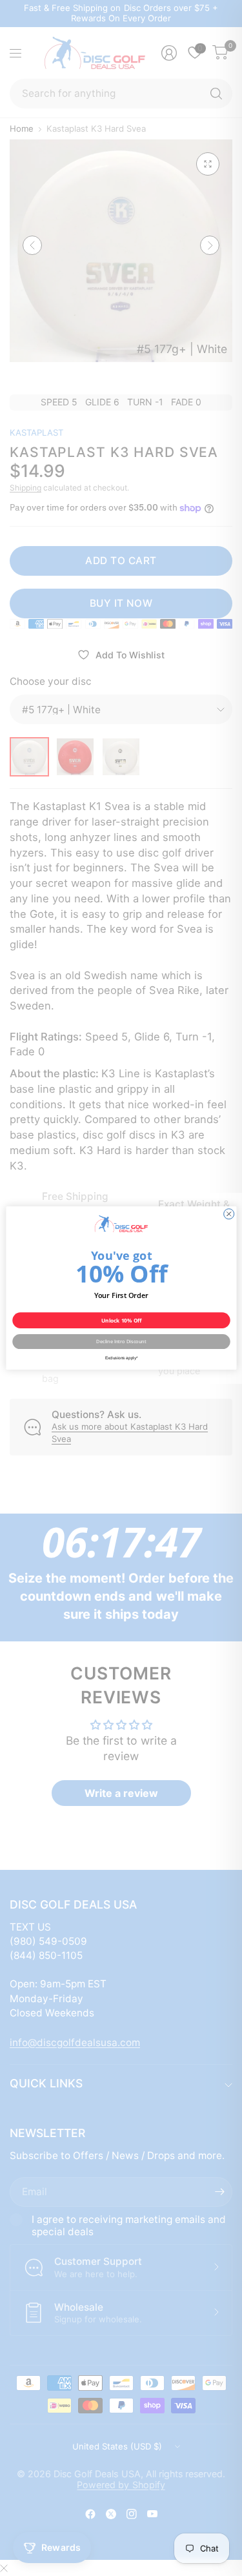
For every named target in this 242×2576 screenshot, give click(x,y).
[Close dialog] (228, 1214)
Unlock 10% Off (121, 1320)
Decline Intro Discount (121, 1341)
